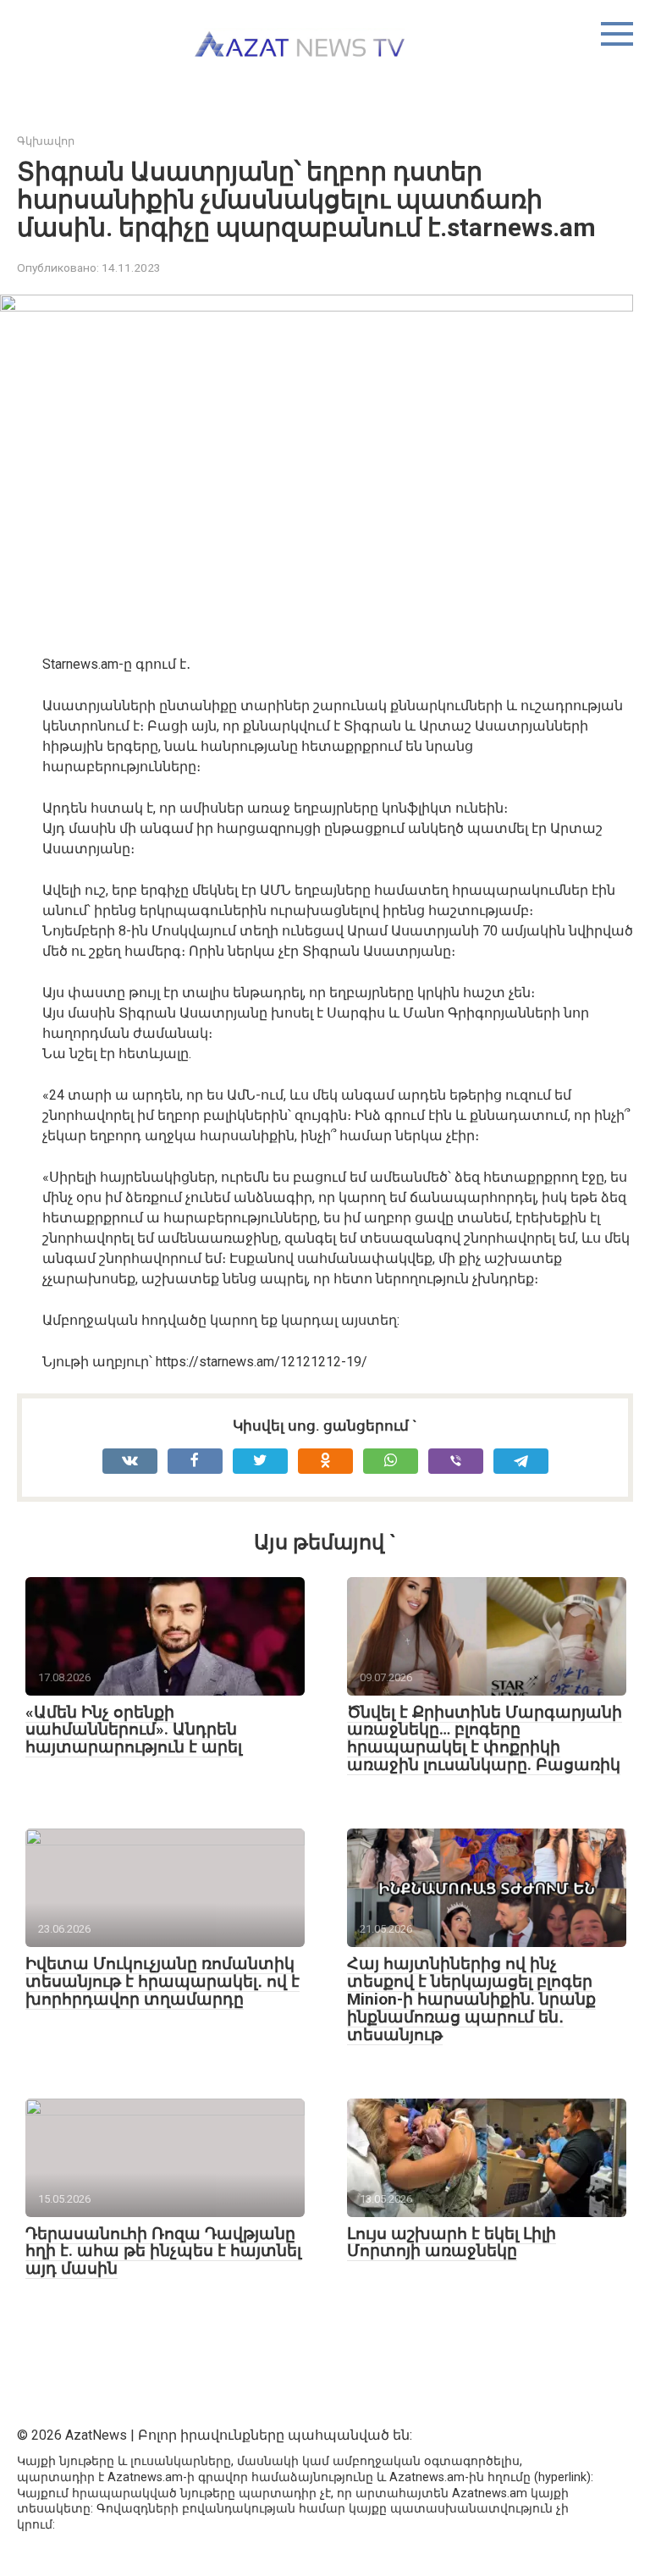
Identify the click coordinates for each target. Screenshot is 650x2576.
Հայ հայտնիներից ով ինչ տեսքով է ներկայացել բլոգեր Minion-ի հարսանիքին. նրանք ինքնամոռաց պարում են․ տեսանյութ (471, 1999)
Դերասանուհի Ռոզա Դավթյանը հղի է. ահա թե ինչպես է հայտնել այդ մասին (163, 2251)
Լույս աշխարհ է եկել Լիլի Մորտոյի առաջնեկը (452, 2242)
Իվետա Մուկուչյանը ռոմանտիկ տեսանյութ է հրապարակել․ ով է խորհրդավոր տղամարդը (162, 1981)
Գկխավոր (46, 141)
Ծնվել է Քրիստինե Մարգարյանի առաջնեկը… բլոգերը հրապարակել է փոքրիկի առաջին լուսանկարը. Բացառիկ (485, 1739)
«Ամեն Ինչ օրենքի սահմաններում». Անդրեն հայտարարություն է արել (134, 1730)
